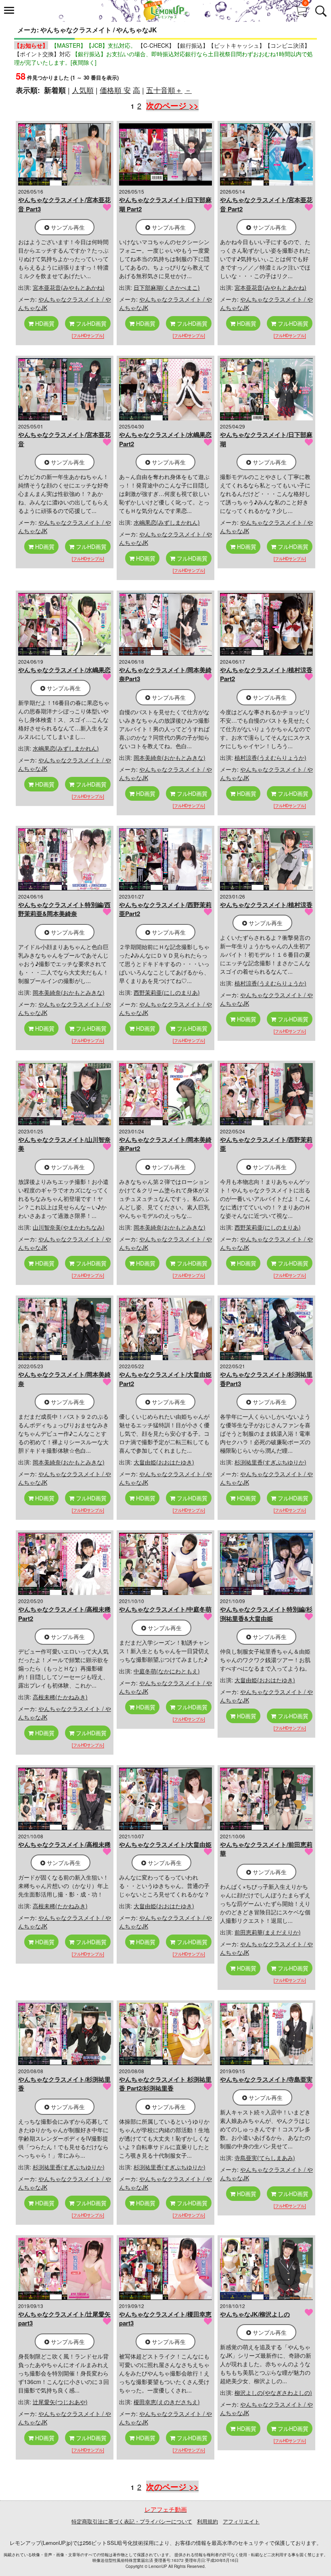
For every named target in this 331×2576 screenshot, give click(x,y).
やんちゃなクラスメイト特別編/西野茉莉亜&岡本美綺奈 (64, 909)
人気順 (83, 90)
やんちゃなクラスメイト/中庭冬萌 (165, 1609)
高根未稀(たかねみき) (60, 1697)
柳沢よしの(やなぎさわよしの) (273, 2392)
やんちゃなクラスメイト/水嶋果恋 (64, 670)
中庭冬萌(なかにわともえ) (167, 1671)
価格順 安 (115, 90)
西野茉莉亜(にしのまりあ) (167, 992)
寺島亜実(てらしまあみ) (265, 2158)
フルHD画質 (90, 323)
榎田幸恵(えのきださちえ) (167, 2402)
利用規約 (207, 2521)
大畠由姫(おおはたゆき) (164, 1462)
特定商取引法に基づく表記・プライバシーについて (132, 2521)
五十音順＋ (164, 90)
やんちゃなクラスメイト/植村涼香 (266, 905)
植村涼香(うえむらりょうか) (270, 757)
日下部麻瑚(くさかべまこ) (167, 287)
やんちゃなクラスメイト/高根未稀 (64, 1844)
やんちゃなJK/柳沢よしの (255, 2314)
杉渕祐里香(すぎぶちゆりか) (270, 1462)
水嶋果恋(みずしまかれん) (167, 522)
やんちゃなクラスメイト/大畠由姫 (165, 1844)
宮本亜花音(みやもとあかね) (69, 287)
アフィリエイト (241, 2521)
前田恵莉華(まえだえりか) (268, 1932)
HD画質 (44, 323)
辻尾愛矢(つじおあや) (60, 2402)
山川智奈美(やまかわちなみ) (69, 1227)
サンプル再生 (67, 227)
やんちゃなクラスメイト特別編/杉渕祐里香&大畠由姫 (266, 1614)
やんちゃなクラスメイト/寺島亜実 (266, 2079)
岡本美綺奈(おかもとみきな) (170, 757)
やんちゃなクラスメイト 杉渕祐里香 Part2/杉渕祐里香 (165, 2084)
